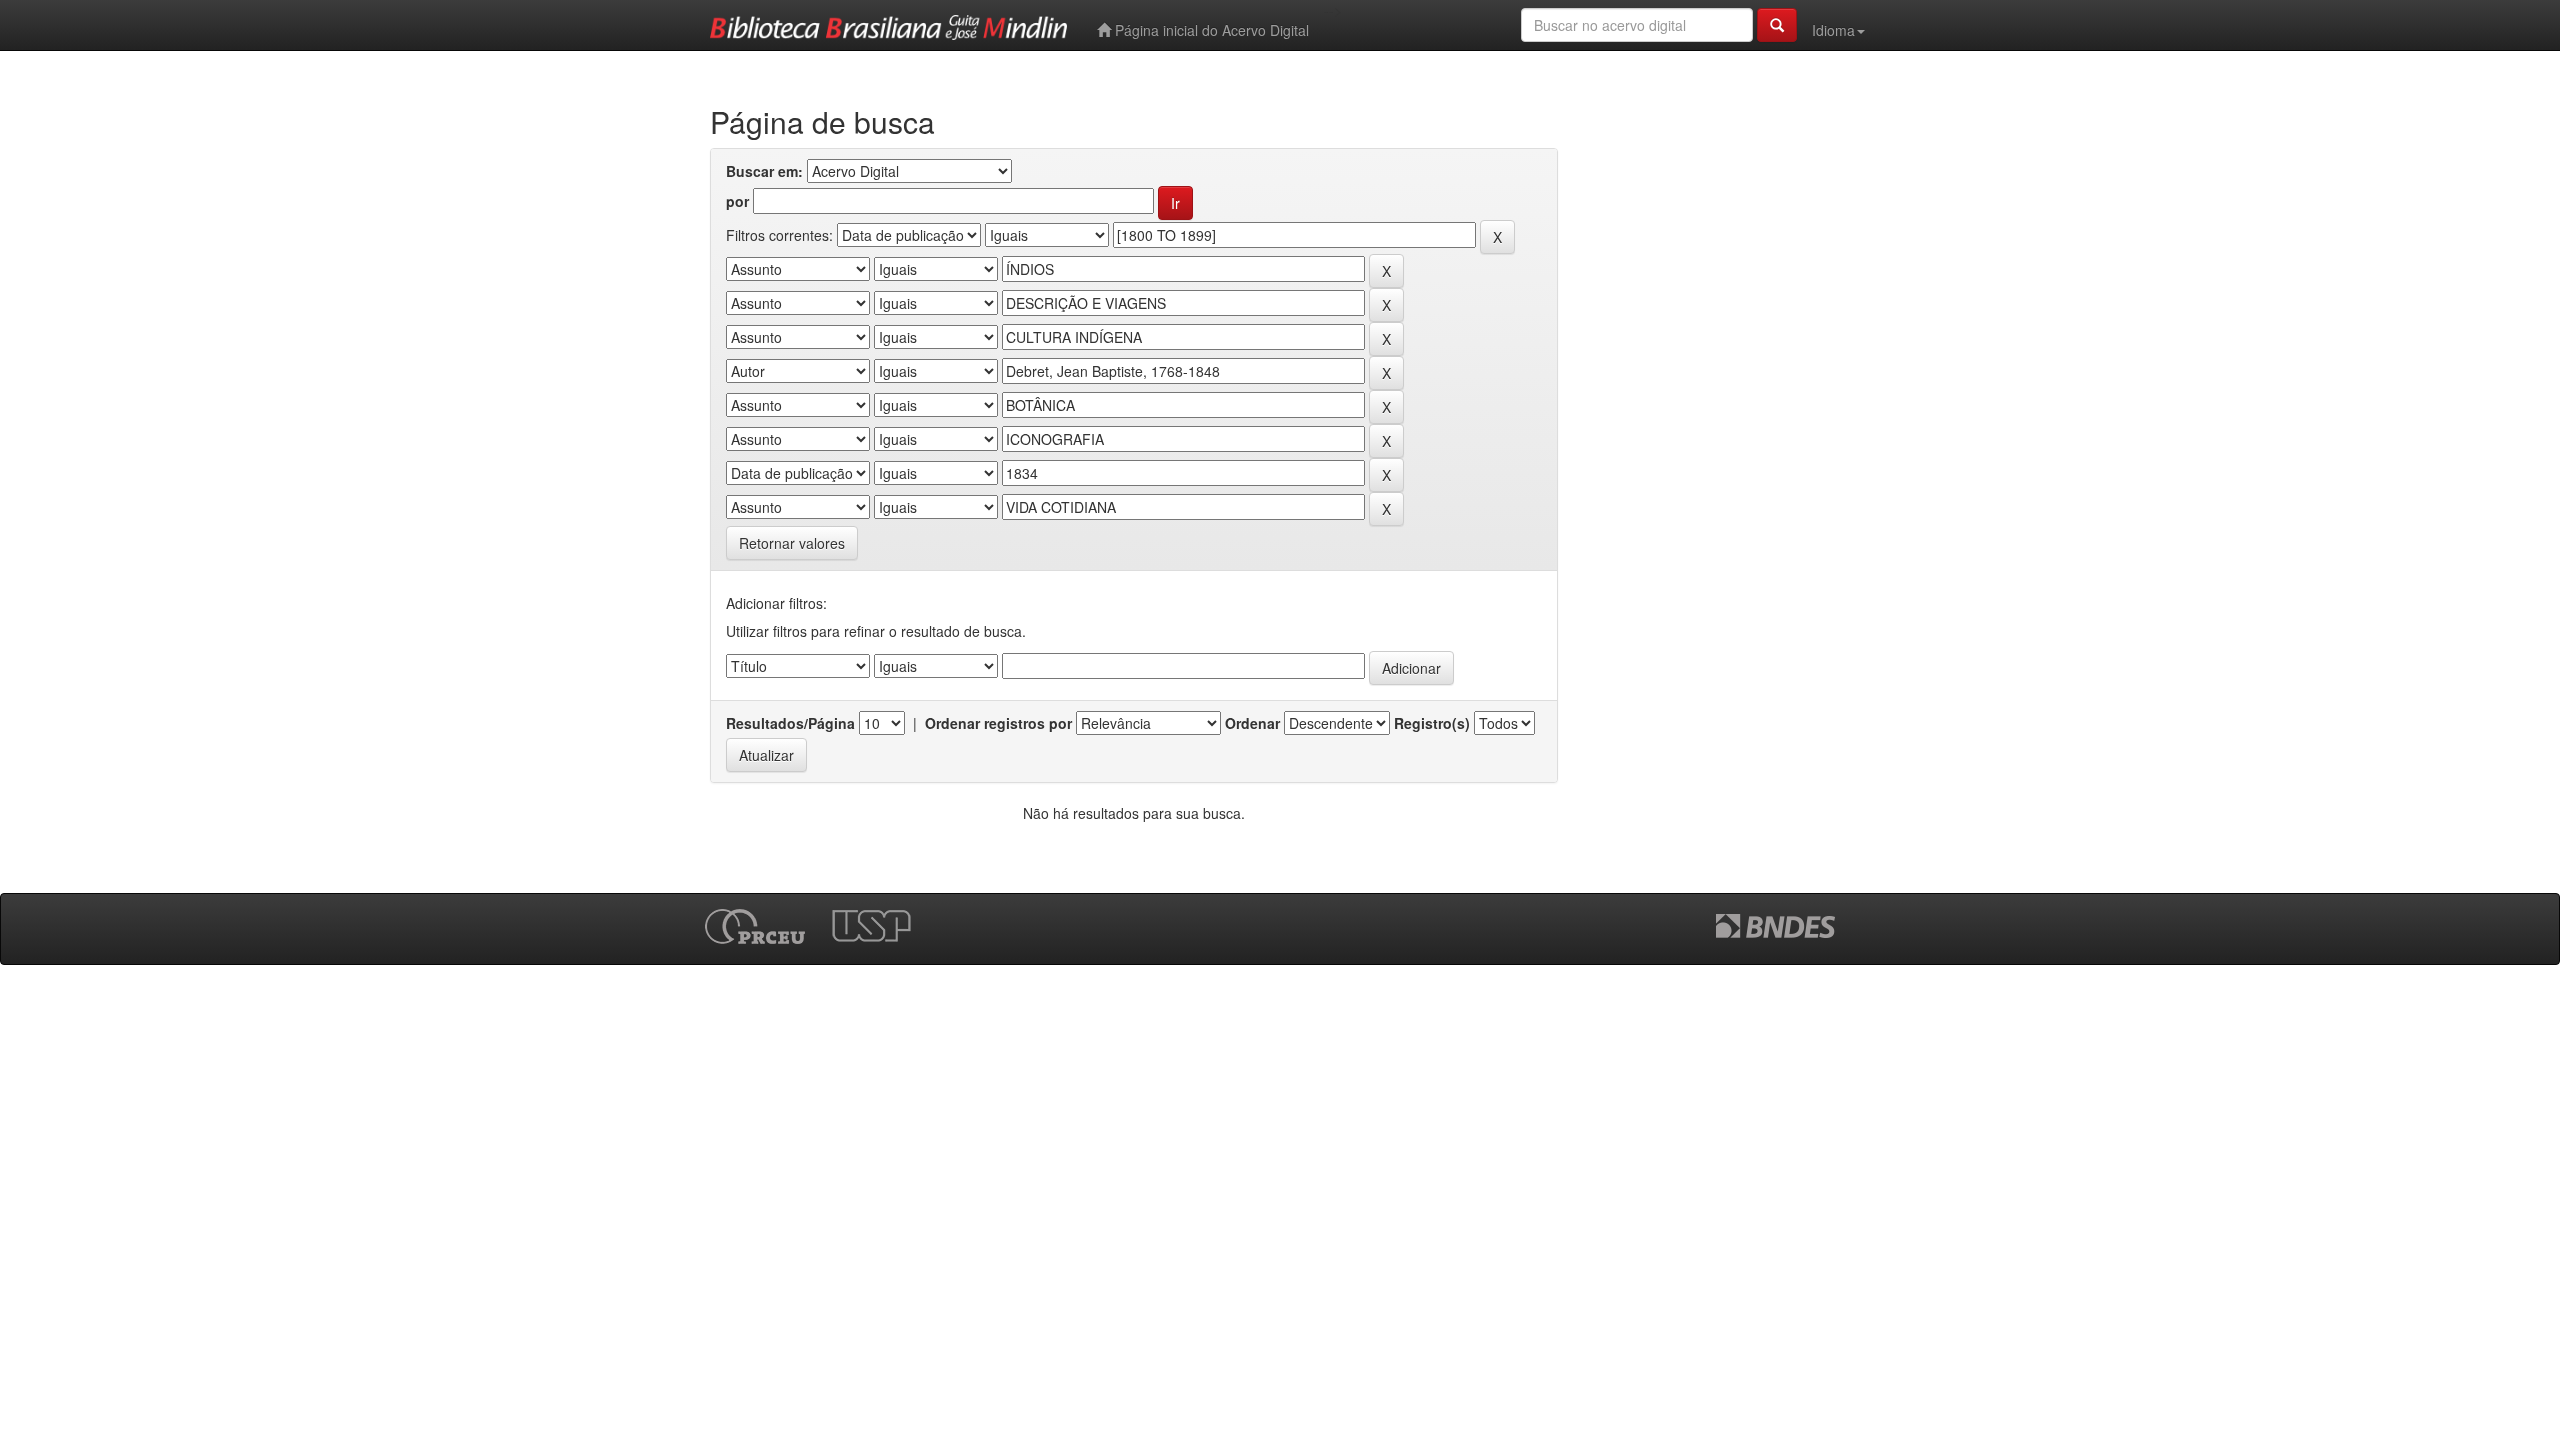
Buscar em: (764, 171)
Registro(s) (1432, 723)
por (737, 201)
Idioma (1833, 30)
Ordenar (1252, 723)
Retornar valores (792, 543)
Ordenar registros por (998, 723)
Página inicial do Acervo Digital (1210, 30)
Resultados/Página (790, 723)
